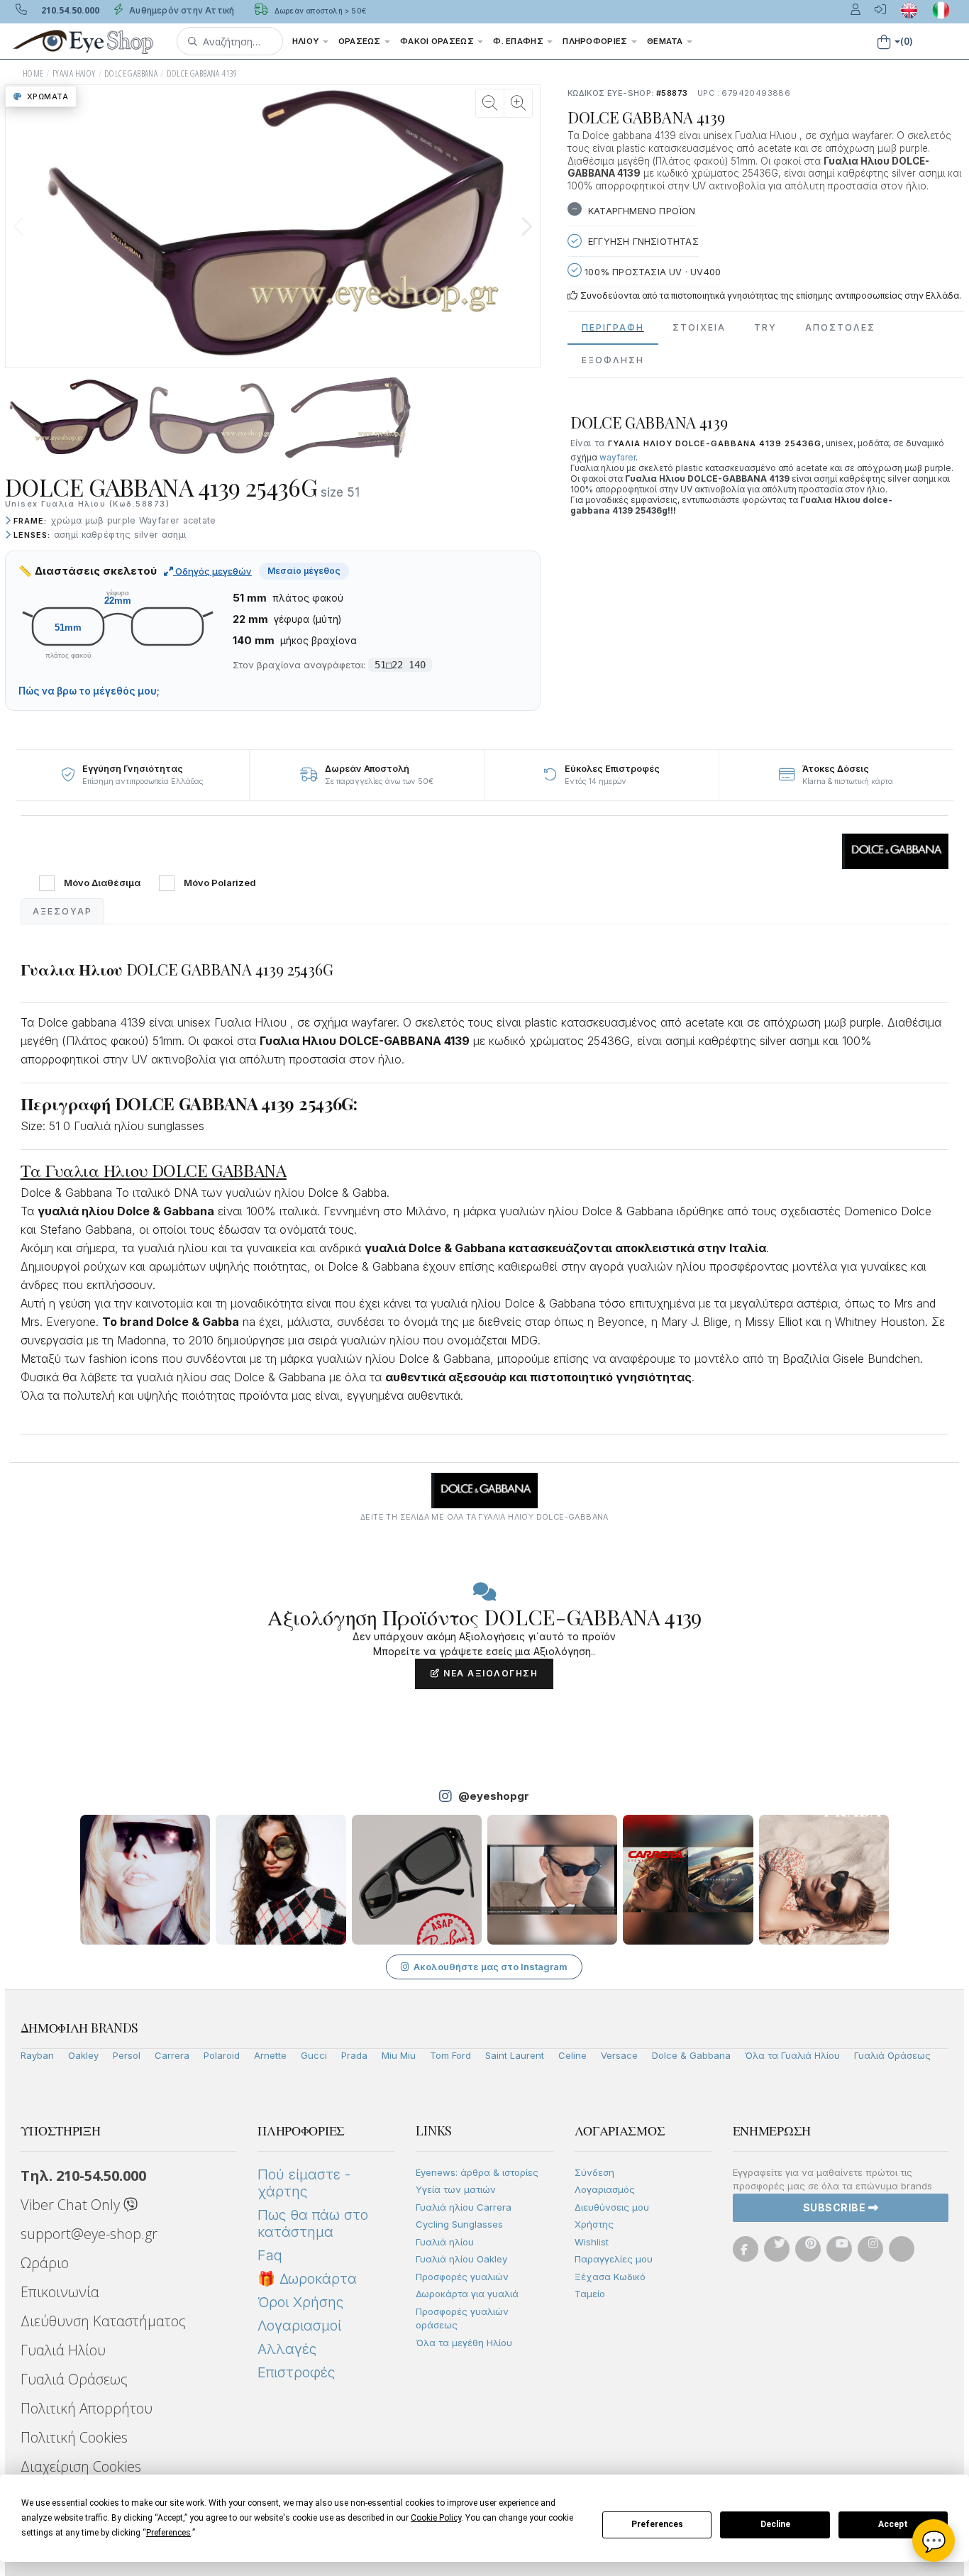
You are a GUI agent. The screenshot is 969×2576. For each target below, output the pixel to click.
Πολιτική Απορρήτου (87, 2408)
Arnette (270, 2055)
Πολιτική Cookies (74, 2437)
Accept (893, 2524)
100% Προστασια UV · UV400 (651, 272)
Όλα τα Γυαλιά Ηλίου (792, 2055)
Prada (354, 2055)
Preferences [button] (168, 2533)
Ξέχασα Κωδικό (610, 2277)
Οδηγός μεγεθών (212, 571)
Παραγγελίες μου (614, 2259)
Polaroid (222, 2055)
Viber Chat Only (72, 2205)
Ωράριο (45, 2263)
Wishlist (592, 2242)
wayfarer (618, 457)
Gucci (314, 2055)
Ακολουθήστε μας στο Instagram (491, 1967)
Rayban (37, 2055)
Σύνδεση (594, 2172)
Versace (619, 2055)
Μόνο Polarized (220, 883)
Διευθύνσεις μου (612, 2207)
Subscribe (836, 2207)
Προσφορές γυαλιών (462, 2277)
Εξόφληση (613, 360)
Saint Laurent (515, 2055)
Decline (775, 2524)
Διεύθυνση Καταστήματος (103, 2321)
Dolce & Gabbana (691, 2055)
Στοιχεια (699, 327)
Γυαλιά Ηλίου (63, 2350)
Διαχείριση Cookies (81, 2466)
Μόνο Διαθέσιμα (102, 883)
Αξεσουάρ (62, 911)
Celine (572, 2055)
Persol (127, 2055)
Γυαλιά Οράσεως (892, 2055)
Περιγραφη (613, 327)
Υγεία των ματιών (456, 2189)
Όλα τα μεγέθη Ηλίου (464, 2343)
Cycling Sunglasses (459, 2224)
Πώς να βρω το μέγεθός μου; (89, 691)
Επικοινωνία (60, 2292)
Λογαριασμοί (299, 2326)
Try (765, 327)
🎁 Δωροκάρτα (307, 2279)
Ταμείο (590, 2294)
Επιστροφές (296, 2372)
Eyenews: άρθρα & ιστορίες (477, 2172)
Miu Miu (399, 2055)
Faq (270, 2255)
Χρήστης (594, 2224)
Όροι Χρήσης (300, 2302)
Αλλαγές (287, 2349)
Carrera (172, 2055)
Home (33, 73)
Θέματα (666, 41)
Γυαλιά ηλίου (445, 2242)
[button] (230, 41)
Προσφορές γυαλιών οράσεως (462, 2318)
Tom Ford (450, 2055)
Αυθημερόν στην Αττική (181, 10)
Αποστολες (840, 327)
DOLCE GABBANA (131, 73)
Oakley (83, 2055)
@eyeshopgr (494, 1796)
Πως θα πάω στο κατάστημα (313, 2223)
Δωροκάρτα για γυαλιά (467, 2294)
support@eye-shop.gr (89, 2234)
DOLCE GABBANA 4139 (202, 73)
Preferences (657, 2524)
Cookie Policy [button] (436, 2518)
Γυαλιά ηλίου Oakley (461, 2259)
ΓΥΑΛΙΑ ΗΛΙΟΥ (74, 73)
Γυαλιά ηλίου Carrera (464, 2207)
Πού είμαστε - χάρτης (304, 2183)
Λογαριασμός (605, 2189)
